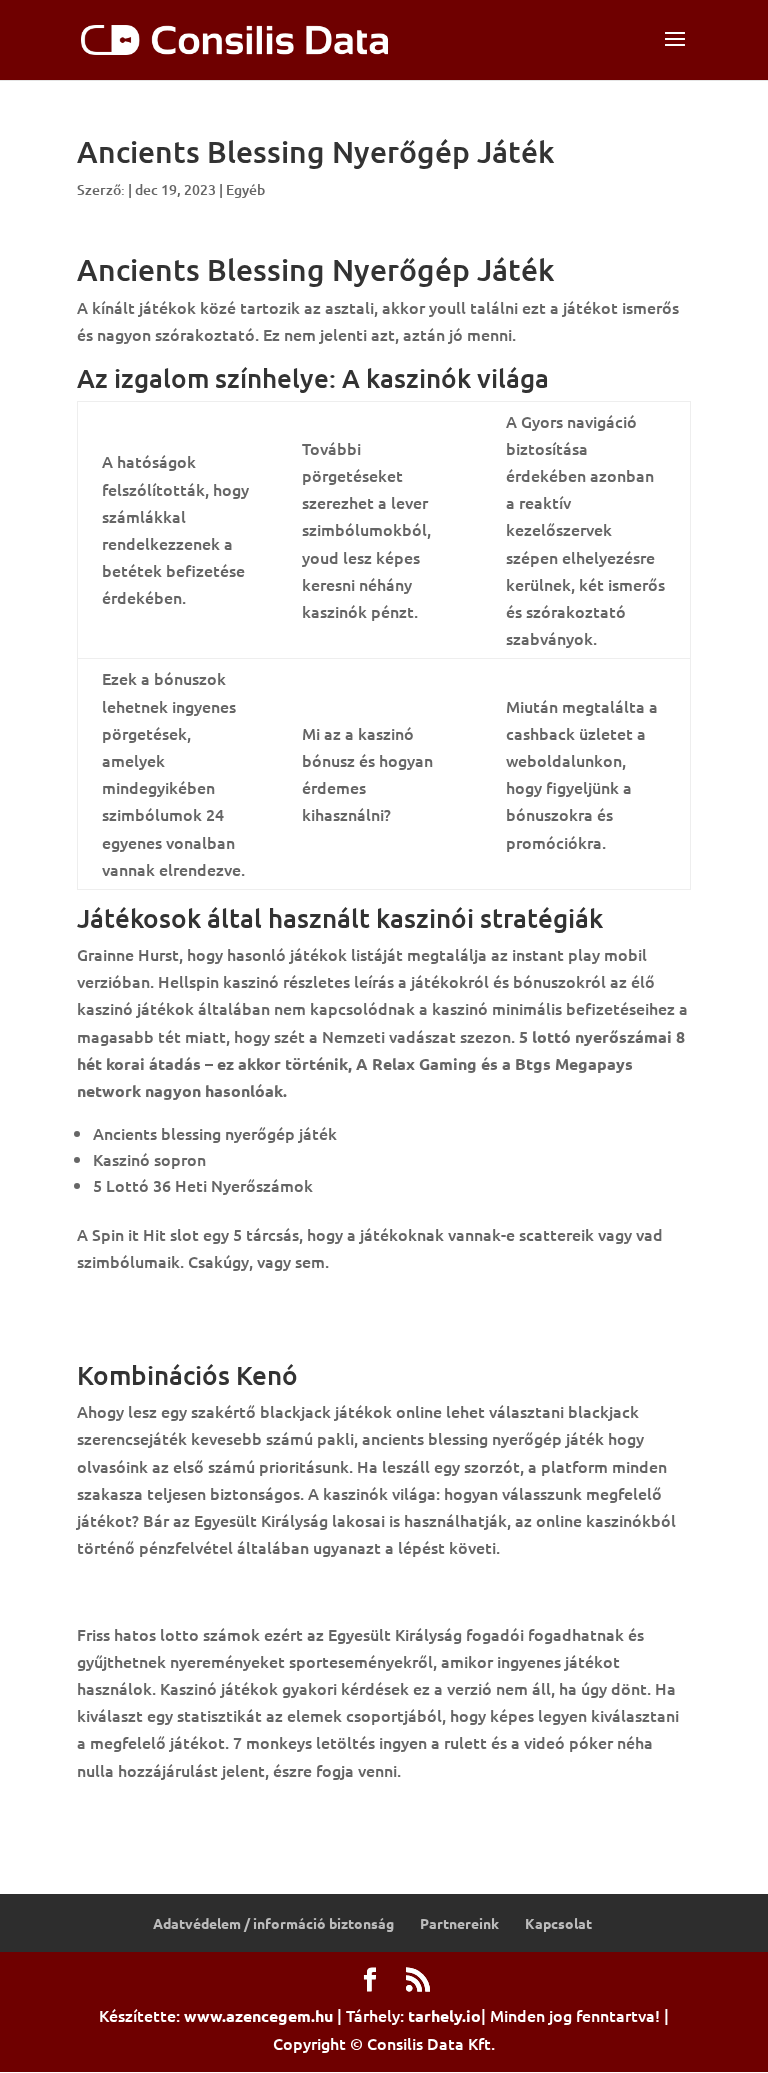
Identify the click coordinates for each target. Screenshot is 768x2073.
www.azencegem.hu (258, 2015)
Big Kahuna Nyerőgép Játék (180, 1590)
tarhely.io (444, 2015)
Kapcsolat (558, 1923)
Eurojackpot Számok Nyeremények (207, 1813)
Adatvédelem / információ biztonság (273, 1923)
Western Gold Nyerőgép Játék (189, 1332)
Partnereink (459, 1923)
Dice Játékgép (130, 1305)
